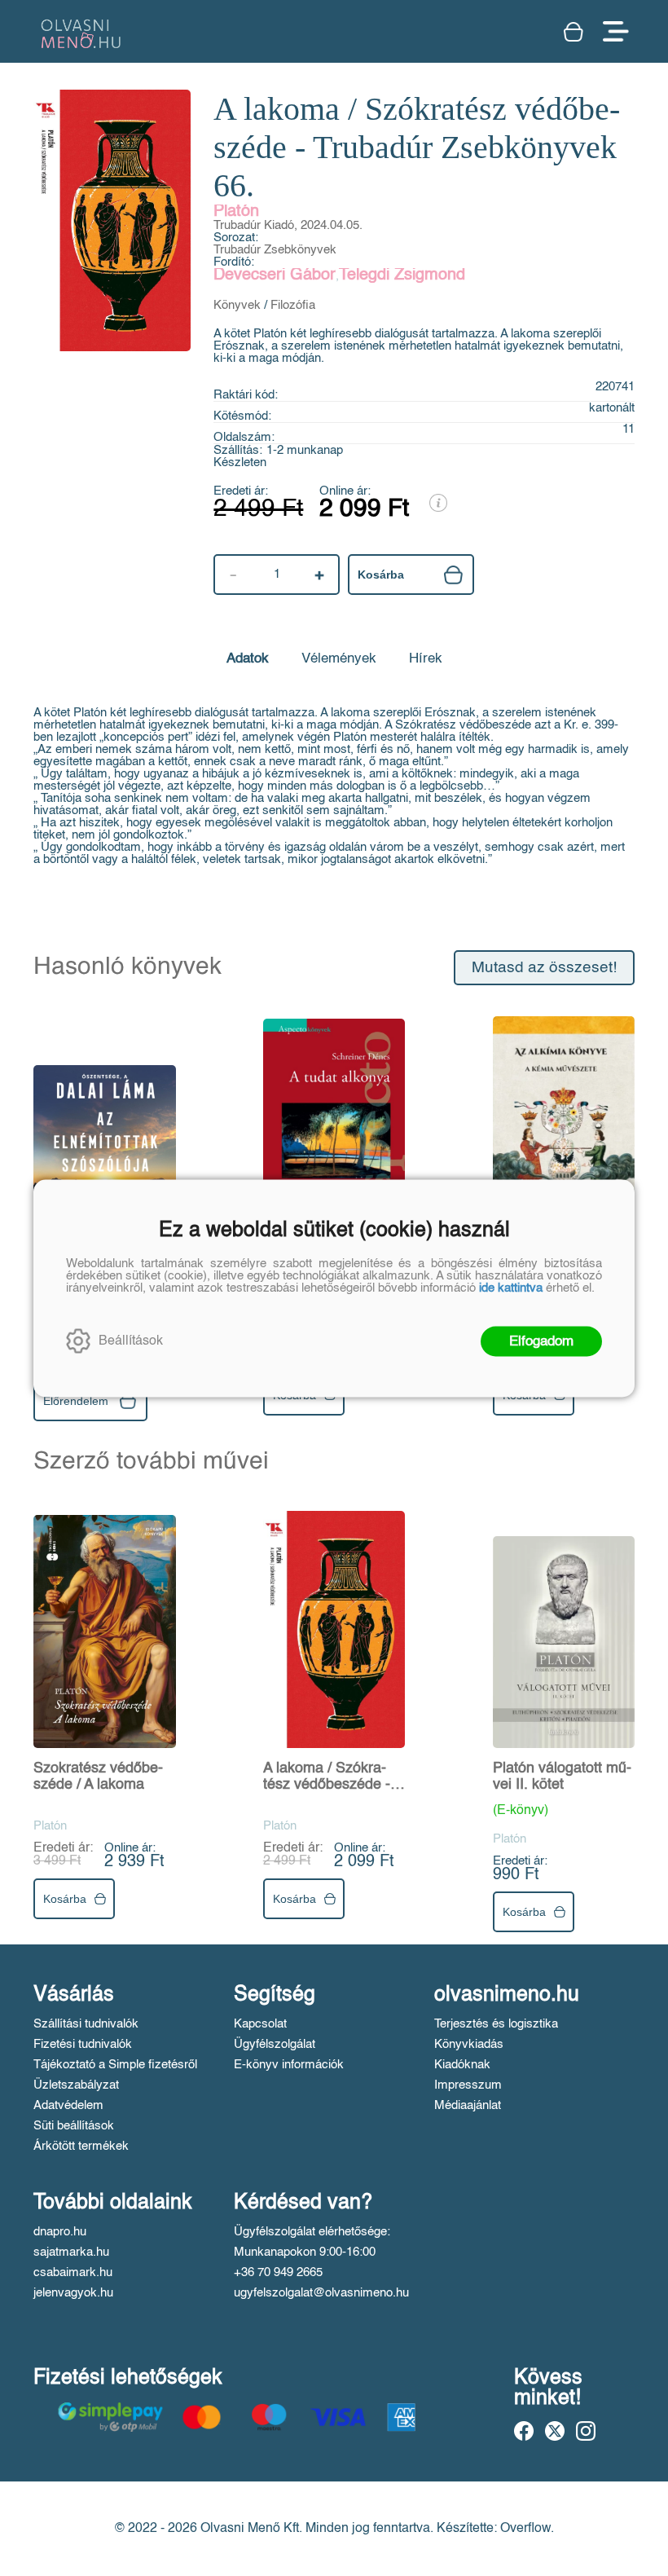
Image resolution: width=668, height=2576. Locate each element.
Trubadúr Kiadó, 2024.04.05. (288, 225)
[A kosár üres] (575, 32)
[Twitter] (555, 2431)
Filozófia (293, 305)
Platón (236, 212)
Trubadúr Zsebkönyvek (275, 250)
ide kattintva (511, 1287)
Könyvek (237, 305)
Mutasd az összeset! (544, 968)
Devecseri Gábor (275, 275)
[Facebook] (524, 2431)
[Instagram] (586, 2431)
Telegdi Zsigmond (402, 275)
